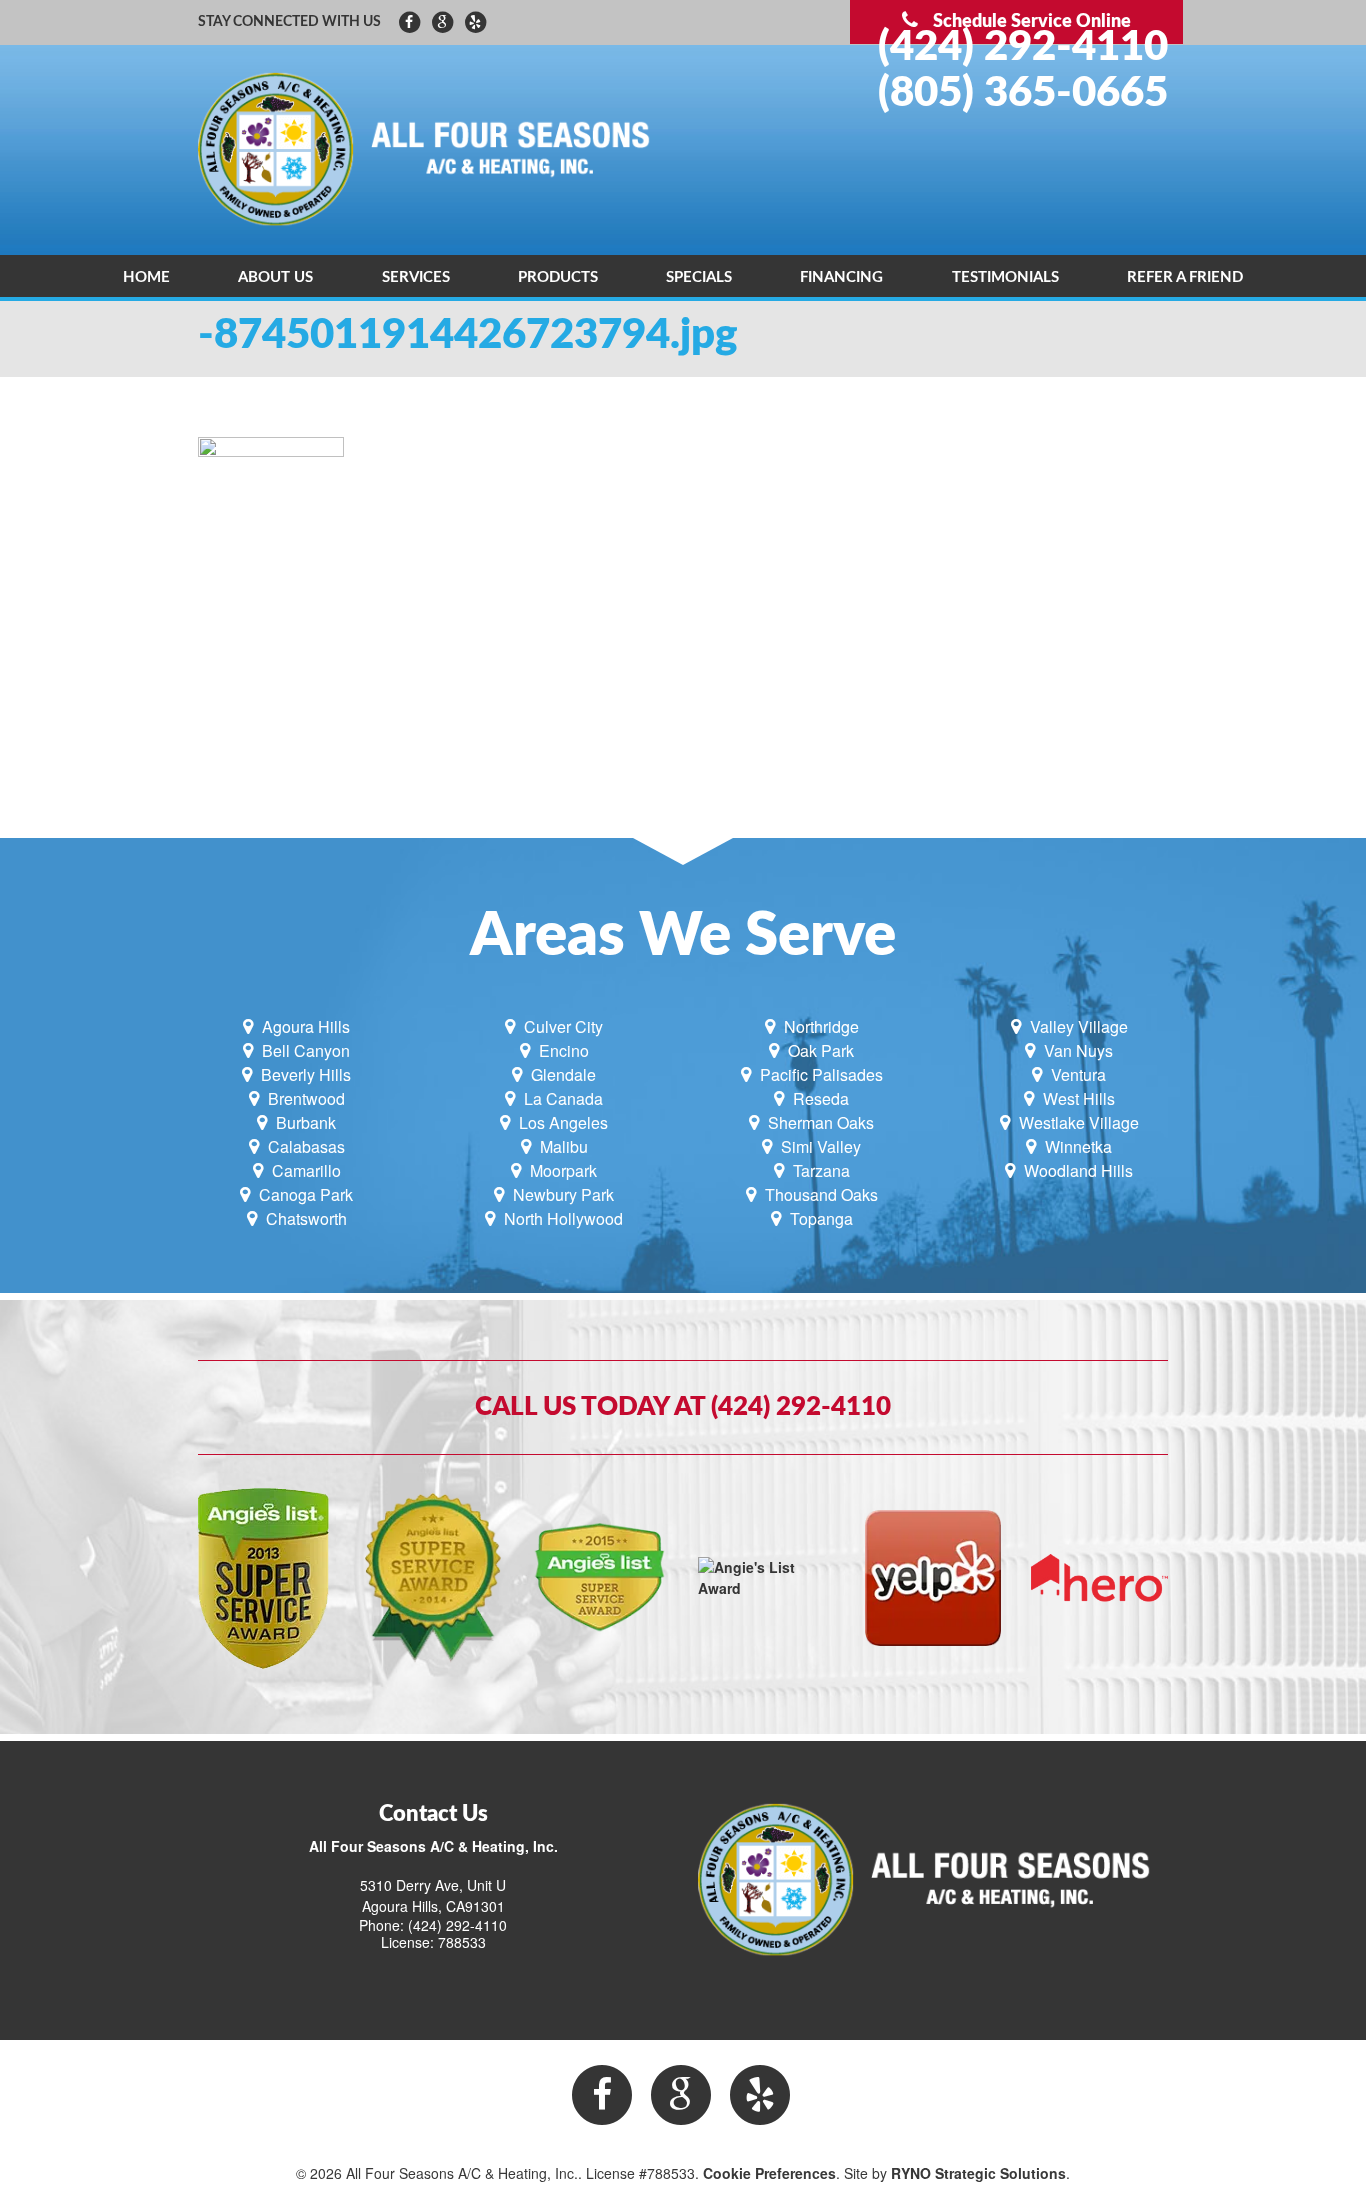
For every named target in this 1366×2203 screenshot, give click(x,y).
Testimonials (1005, 277)
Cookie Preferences (769, 2173)
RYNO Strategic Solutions (978, 2173)
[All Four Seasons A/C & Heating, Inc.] (433, 148)
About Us (275, 277)
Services (416, 277)
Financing (841, 277)
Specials (699, 277)
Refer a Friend (1185, 277)
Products (558, 277)
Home (146, 277)
